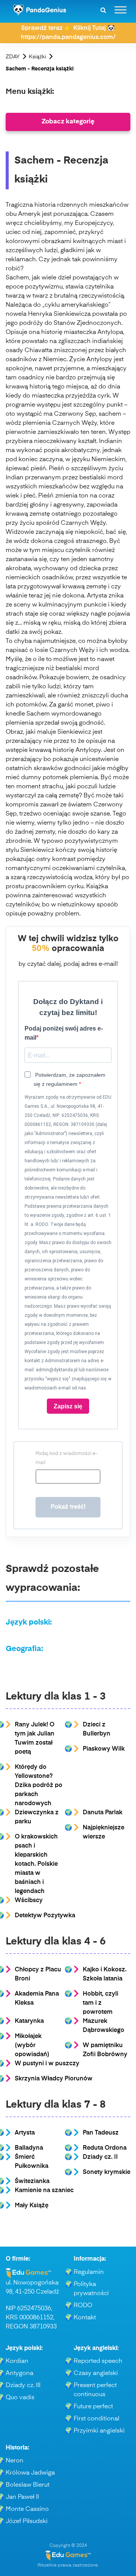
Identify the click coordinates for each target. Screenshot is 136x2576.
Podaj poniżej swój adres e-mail (64, 1033)
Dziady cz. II (100, 2157)
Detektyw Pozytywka (45, 1916)
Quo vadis (20, 2398)
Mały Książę (32, 2206)
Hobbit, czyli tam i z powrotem (100, 2003)
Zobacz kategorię (68, 122)
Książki (37, 57)
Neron (15, 2461)
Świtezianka (32, 2181)
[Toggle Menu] (121, 10)
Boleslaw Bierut (28, 2485)
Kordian (17, 2361)
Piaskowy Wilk (104, 1749)
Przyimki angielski (99, 2431)
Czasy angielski (96, 2373)
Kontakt (85, 2318)
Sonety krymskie (107, 2172)
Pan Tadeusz (101, 2133)
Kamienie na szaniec (44, 2191)
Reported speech (98, 2361)
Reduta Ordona (105, 2148)
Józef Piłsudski (27, 2521)
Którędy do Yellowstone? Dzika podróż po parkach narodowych (39, 1785)
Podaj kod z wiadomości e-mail (66, 1458)
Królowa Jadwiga (30, 2473)
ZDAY (13, 57)
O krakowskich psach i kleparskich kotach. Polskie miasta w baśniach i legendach (36, 1864)
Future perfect (93, 2407)
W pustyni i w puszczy (47, 2064)
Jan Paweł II (22, 2497)
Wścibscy (29, 1901)
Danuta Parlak (103, 1813)
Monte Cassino (27, 2509)
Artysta (25, 2133)
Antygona (19, 2373)
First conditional (97, 2419)
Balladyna (29, 2148)
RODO (83, 2306)
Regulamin (89, 2272)
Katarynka (29, 2021)
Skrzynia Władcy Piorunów (54, 2079)
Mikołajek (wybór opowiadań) (32, 2046)
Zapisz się (68, 1406)
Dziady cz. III (23, 2386)
